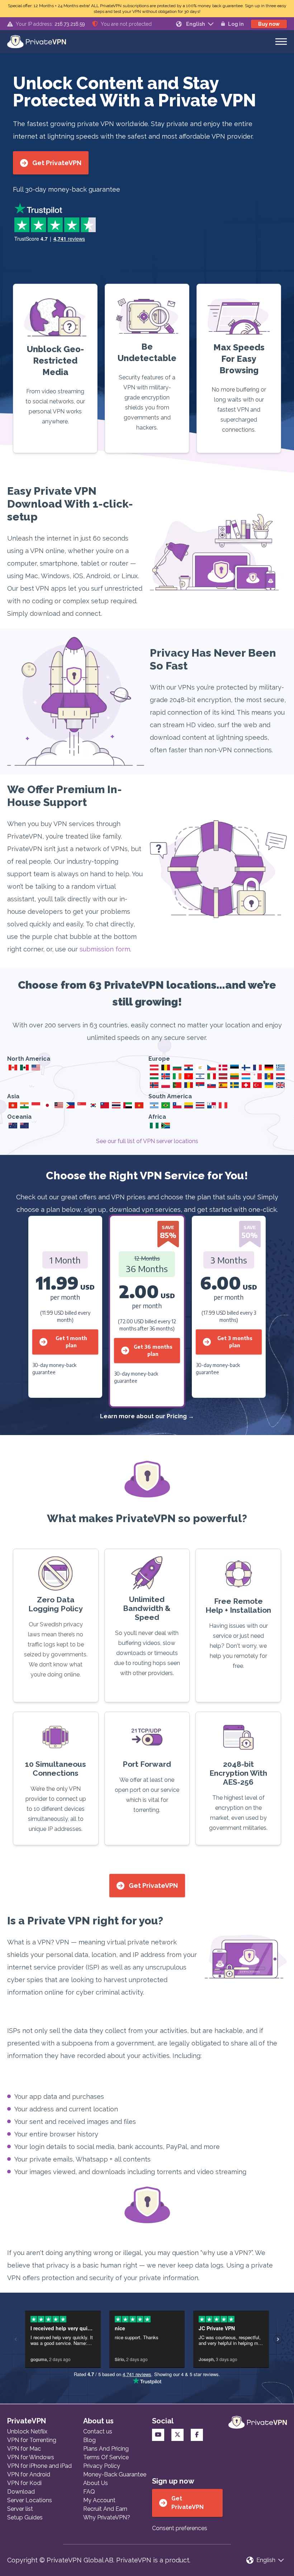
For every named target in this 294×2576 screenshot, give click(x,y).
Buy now (269, 24)
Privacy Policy (102, 2466)
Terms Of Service (106, 2457)
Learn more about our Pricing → (147, 1416)
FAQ (89, 2492)
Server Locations (30, 2500)
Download (21, 2492)
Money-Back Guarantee (115, 2474)
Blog (89, 2440)
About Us (96, 2483)
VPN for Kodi (24, 2483)
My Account (99, 2500)
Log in (236, 24)
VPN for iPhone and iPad (39, 2466)
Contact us (98, 2431)
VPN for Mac (24, 2449)
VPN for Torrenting (32, 2440)
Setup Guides (25, 2517)
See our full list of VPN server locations (147, 1141)
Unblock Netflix (27, 2431)
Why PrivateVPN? (107, 2517)
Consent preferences (180, 2528)
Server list (20, 2509)
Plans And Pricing (106, 2449)
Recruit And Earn (105, 2509)
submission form (105, 949)
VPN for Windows (31, 2457)
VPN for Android (29, 2474)
